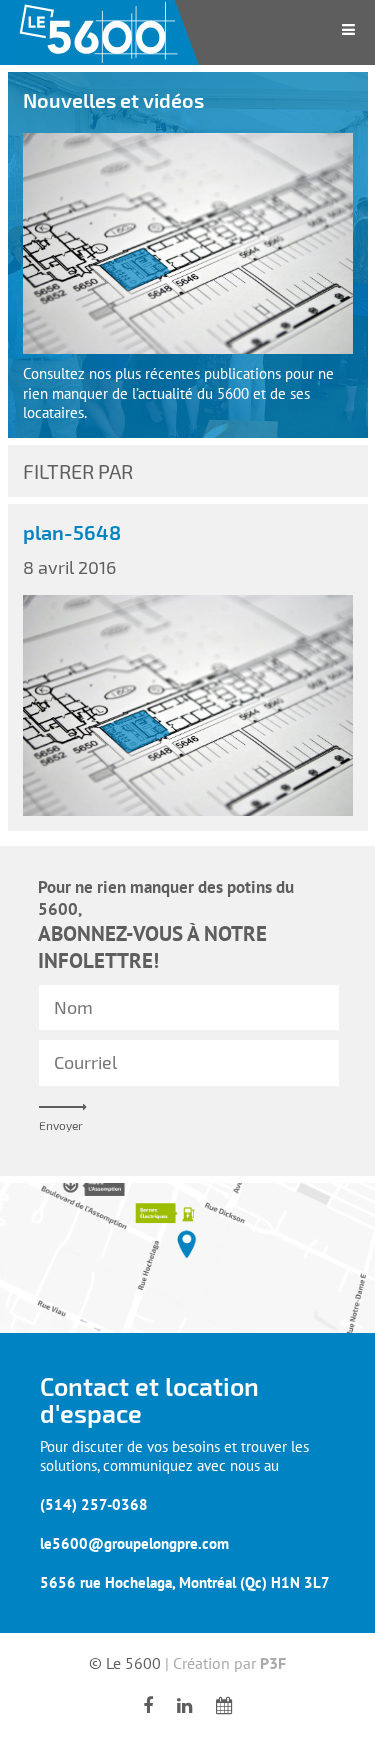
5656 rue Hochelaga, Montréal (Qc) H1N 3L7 (185, 1582)
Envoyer (61, 1125)
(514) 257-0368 (94, 1504)
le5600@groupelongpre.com (134, 1543)
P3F (273, 1663)
